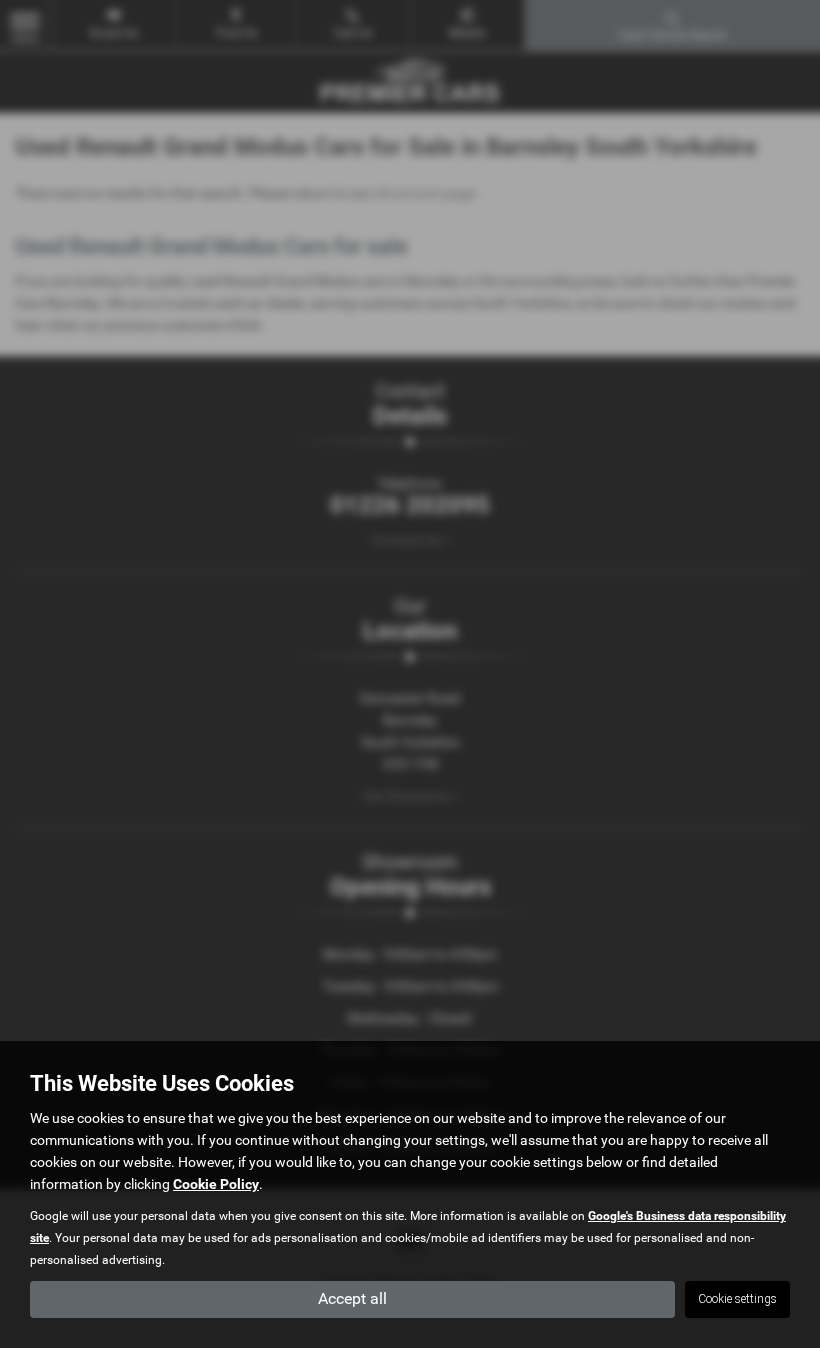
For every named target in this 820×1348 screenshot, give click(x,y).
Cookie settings (737, 1299)
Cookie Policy (216, 1184)
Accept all (352, 1298)
